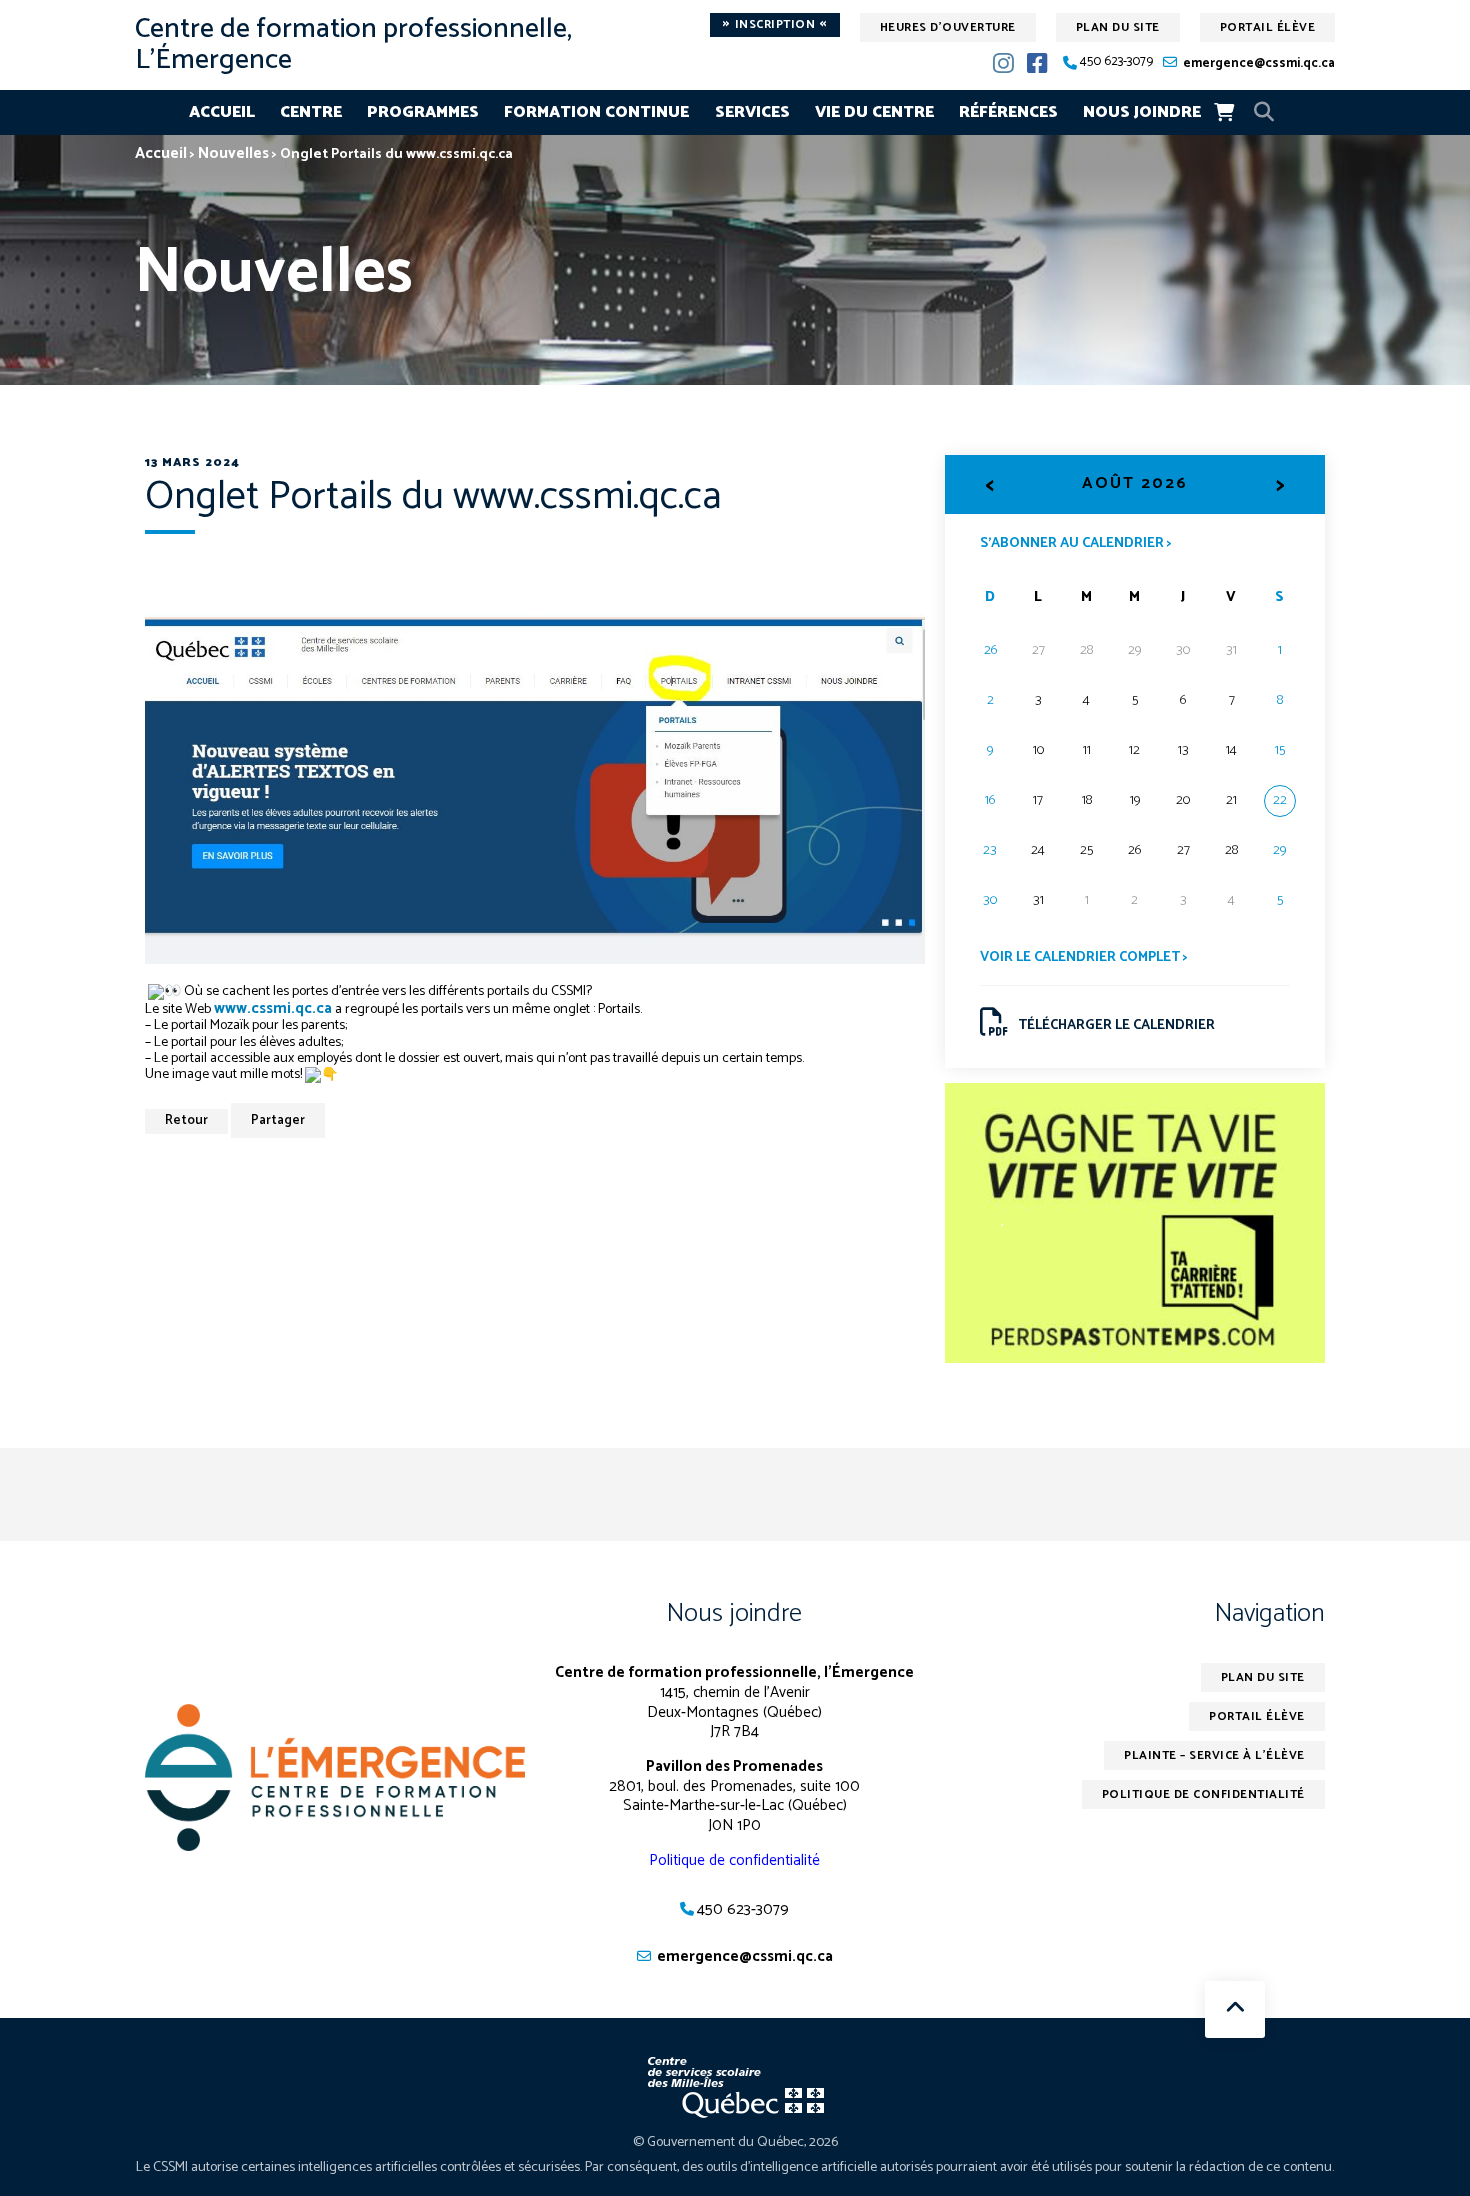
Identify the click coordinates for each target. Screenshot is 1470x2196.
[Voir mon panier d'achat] (1224, 112)
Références (1008, 112)
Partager (278, 1120)
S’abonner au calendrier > (1076, 542)
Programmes (423, 112)
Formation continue (596, 112)
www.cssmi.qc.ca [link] (273, 1008)
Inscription (775, 25)
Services (752, 112)
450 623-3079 (1116, 62)
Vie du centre (874, 112)
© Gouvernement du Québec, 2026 (735, 2142)
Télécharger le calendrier (1116, 1025)
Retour (186, 1120)
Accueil (222, 112)
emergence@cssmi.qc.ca (1259, 63)
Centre (311, 112)
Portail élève (1268, 27)
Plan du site (1118, 27)
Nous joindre (1142, 112)
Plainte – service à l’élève (1214, 1755)
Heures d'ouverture (948, 27)
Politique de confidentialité (734, 1860)
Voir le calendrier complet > (1084, 957)
